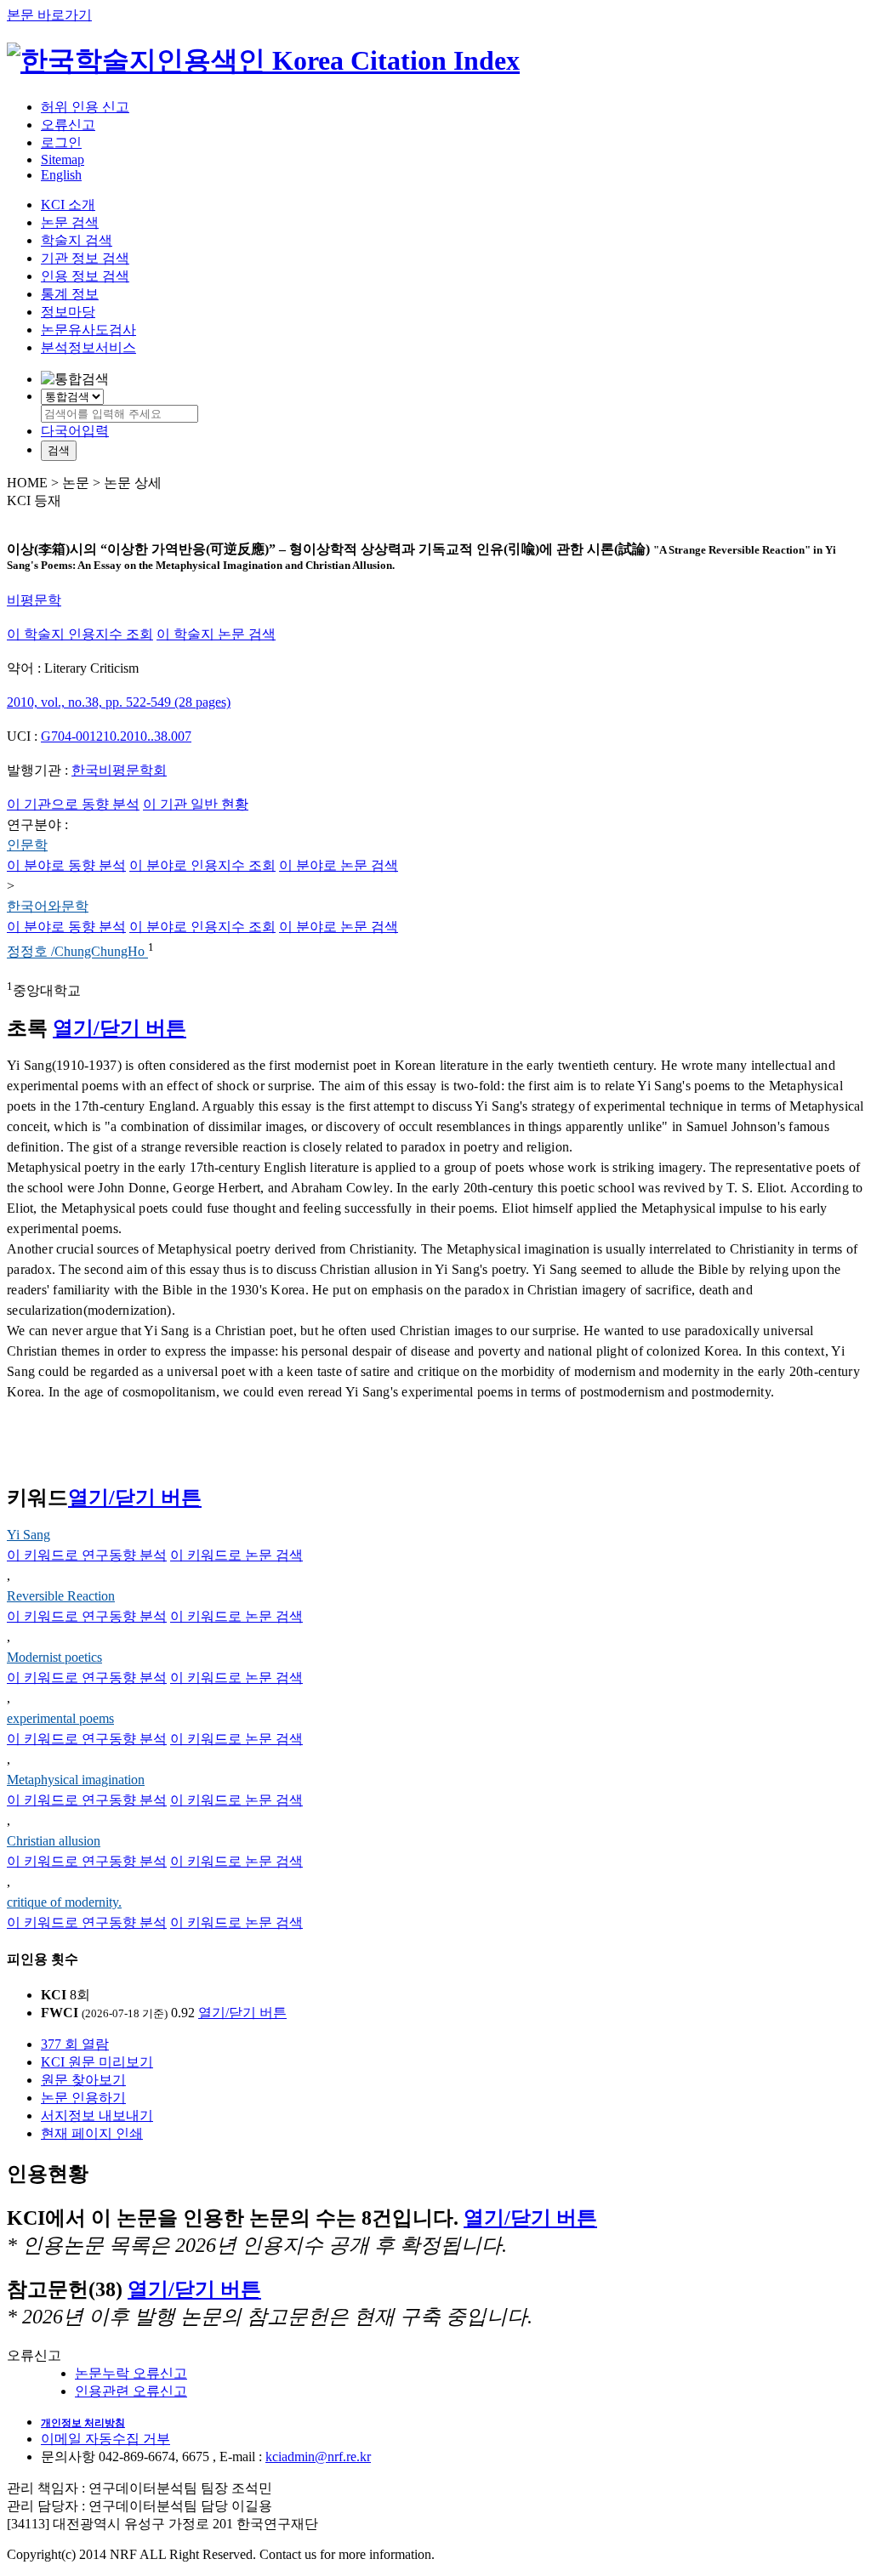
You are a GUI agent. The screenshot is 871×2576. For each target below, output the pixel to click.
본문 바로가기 (49, 15)
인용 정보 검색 (85, 276)
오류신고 (68, 125)
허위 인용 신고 (85, 107)
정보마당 (68, 312)
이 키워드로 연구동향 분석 (87, 1555)
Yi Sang (28, 1535)
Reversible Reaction (61, 1596)
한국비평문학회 (119, 770)
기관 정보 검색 (85, 258)
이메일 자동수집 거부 (105, 2439)
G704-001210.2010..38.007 (116, 736)
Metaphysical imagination (76, 1780)
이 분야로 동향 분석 (66, 865)
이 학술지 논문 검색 (216, 634)
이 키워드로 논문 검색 (236, 1555)
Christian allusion (54, 1841)
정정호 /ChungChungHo (77, 952)
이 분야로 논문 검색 (339, 865)
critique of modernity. (64, 1902)
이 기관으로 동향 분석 (73, 804)
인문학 (27, 845)
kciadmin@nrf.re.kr (318, 2457)
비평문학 (34, 600)
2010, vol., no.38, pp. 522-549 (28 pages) (119, 702)
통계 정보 (70, 294)
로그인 (61, 142)
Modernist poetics (54, 1657)
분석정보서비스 (88, 347)
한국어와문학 (48, 906)
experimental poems (60, 1718)
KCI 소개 (68, 205)
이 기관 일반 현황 (196, 804)
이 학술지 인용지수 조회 (80, 634)
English (61, 175)
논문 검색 (70, 222)
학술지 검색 (77, 240)
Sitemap (63, 159)
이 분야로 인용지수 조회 (202, 865)
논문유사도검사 (88, 330)
